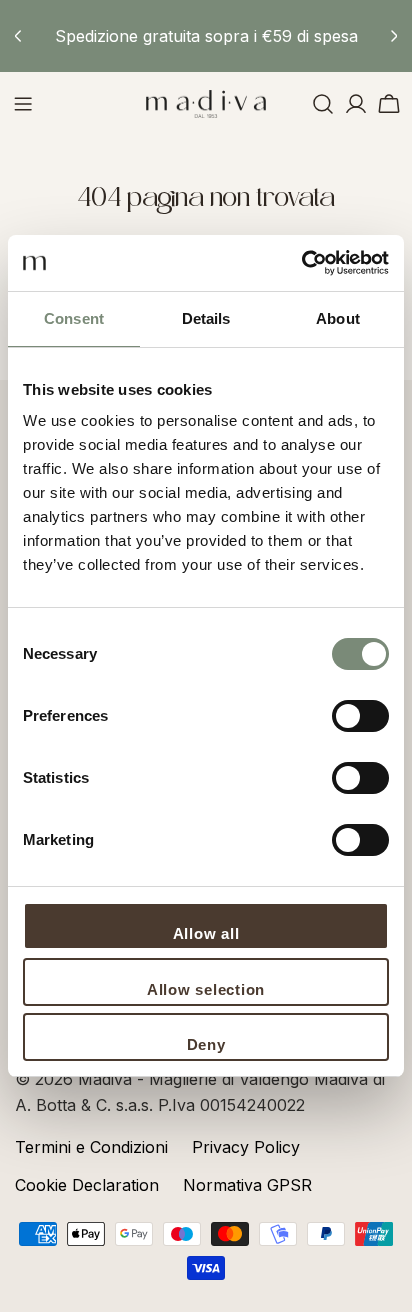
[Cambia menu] (23, 104)
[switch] (360, 716)
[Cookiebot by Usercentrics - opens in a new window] (301, 263)
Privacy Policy (246, 1147)
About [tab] (338, 318)
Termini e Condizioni (91, 1147)
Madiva (107, 1079)
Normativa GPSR (247, 1185)
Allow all (206, 933)
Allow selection (206, 989)
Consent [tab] (74, 318)
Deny (206, 1044)
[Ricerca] (323, 104)
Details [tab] (206, 318)
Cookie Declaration (87, 1185)
